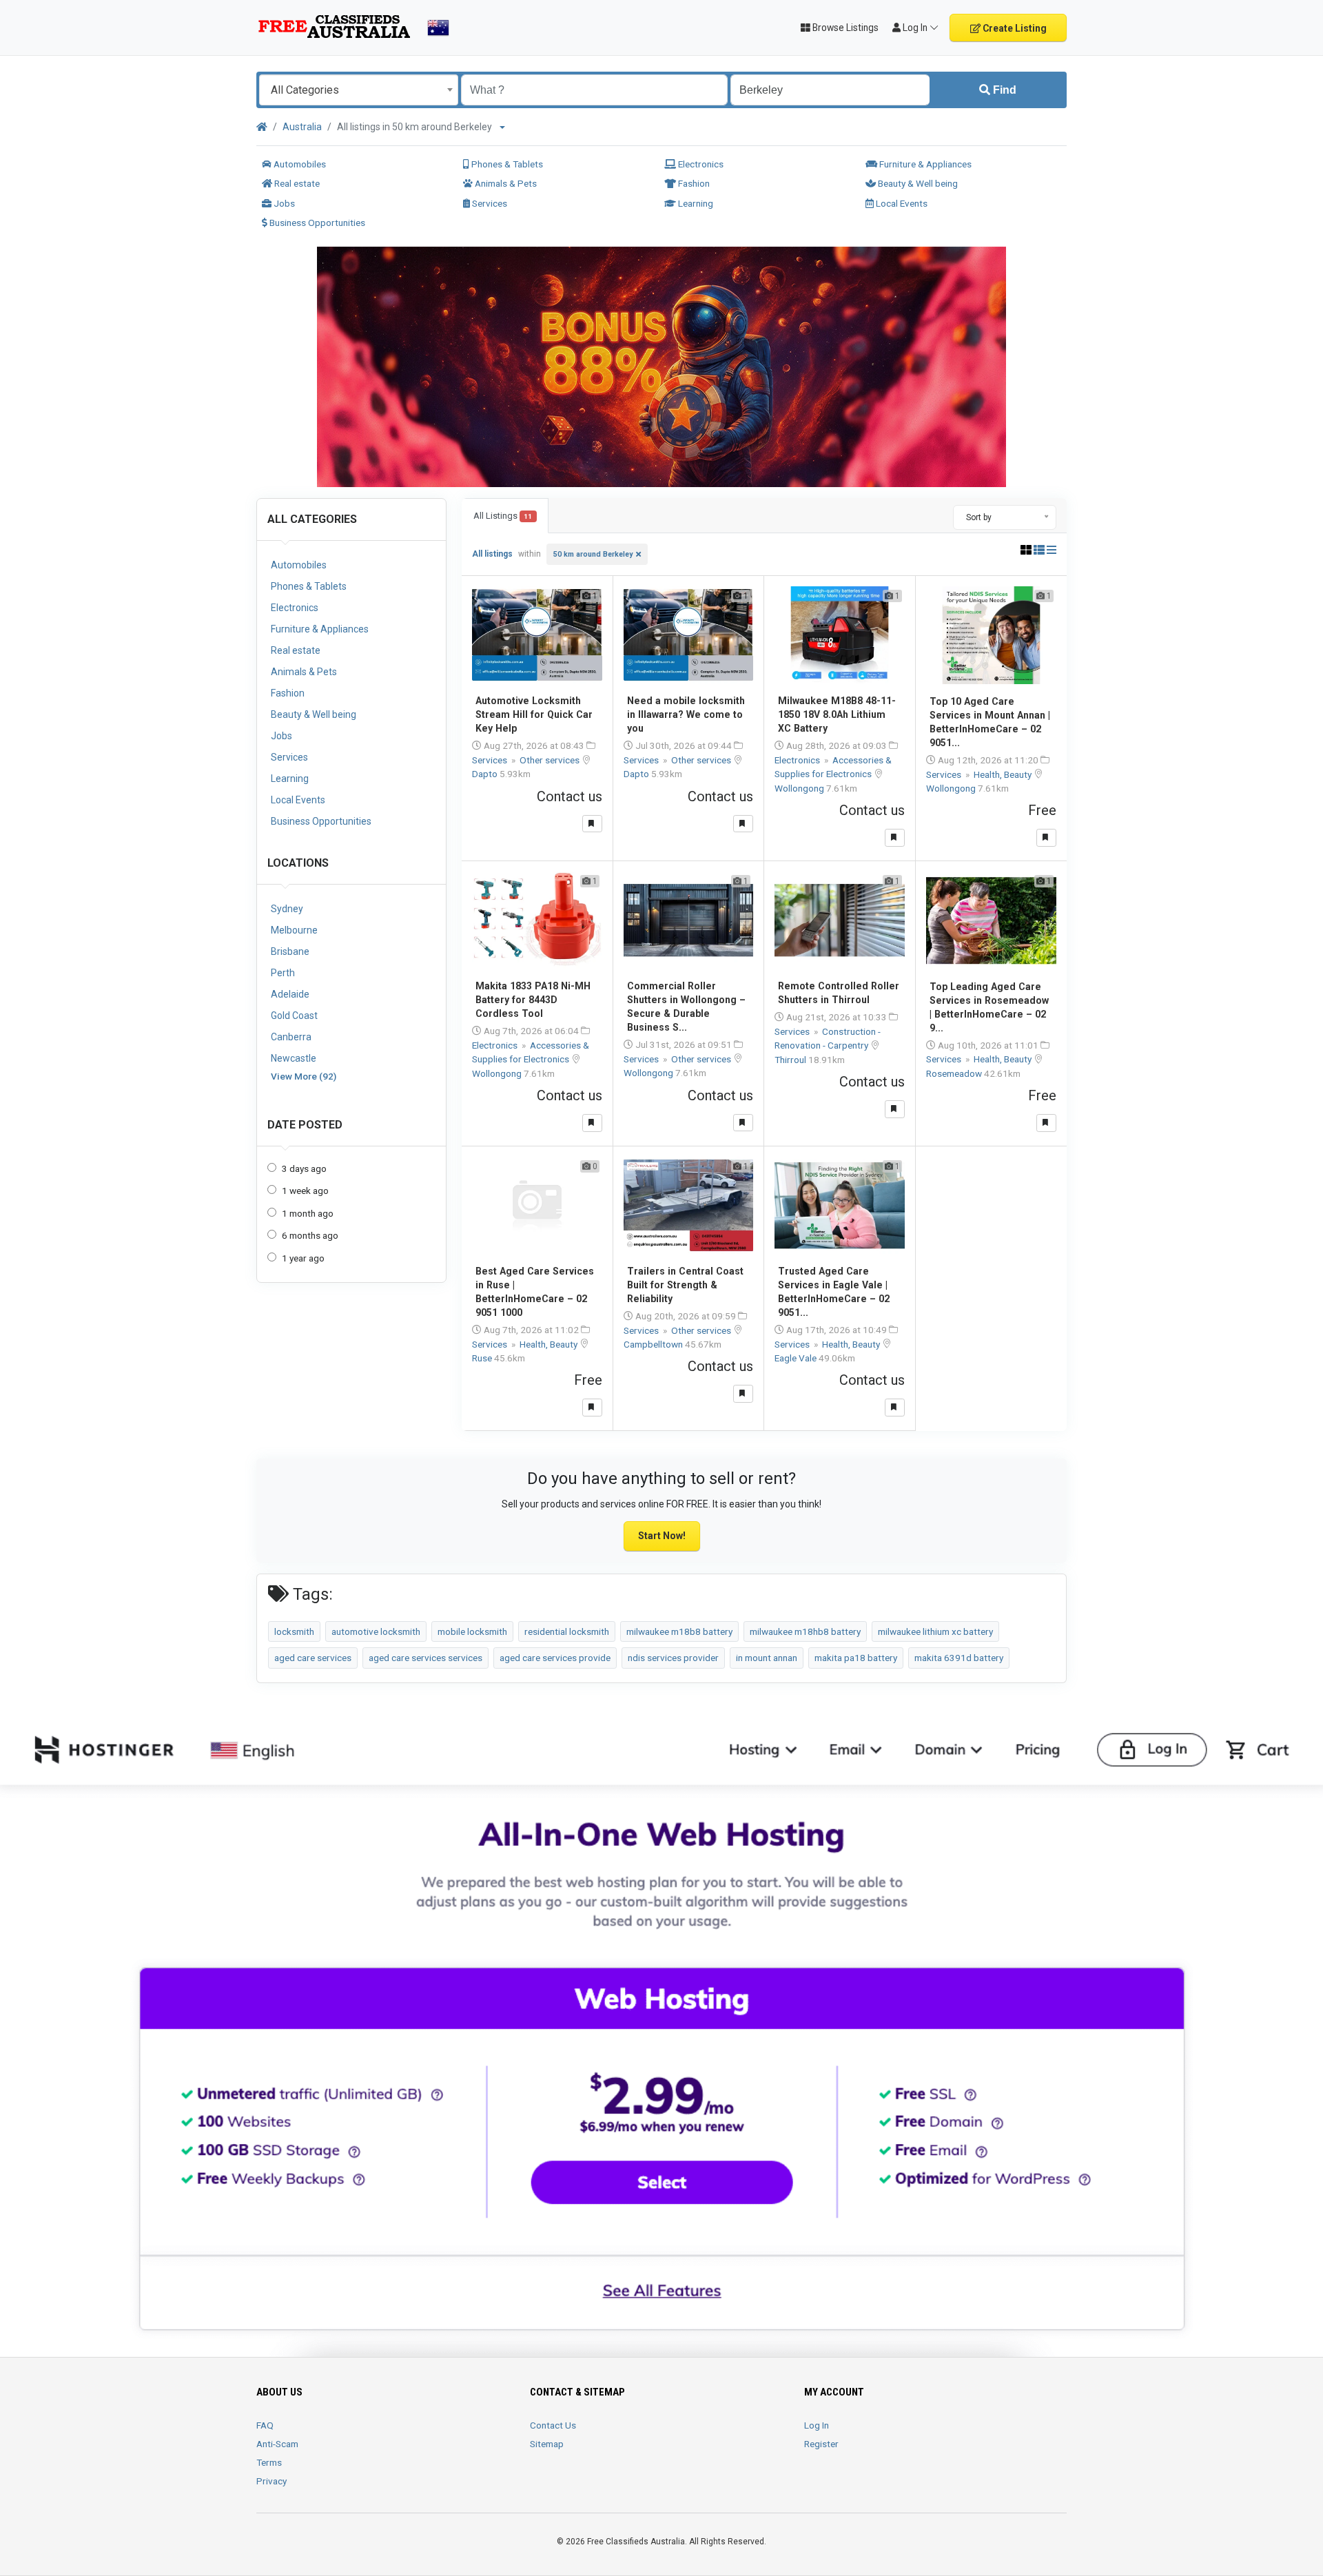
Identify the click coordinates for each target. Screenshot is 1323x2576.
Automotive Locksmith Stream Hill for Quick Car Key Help (534, 714)
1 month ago (308, 1213)
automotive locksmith (376, 1631)
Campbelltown (654, 1344)
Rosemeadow (955, 1073)
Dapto (486, 774)
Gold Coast (294, 1016)
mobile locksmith (472, 1631)
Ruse (483, 1358)
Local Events (901, 203)
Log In (817, 2425)
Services (489, 203)
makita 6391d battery (959, 1658)
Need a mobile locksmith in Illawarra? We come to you (686, 714)
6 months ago (310, 1235)
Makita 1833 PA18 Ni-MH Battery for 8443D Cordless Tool (533, 1000)
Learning (695, 203)
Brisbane (290, 951)
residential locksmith (567, 1631)
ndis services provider (673, 1658)
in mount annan (767, 1658)
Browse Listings (844, 28)
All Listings (503, 516)
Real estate (296, 183)
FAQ (265, 2425)
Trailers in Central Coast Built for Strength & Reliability (685, 1285)
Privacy (271, 2481)
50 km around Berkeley (593, 554)
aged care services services (425, 1658)
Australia (302, 127)
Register (821, 2444)
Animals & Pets (505, 183)
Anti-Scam (277, 2444)
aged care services (313, 1658)
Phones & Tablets (506, 164)
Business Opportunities (316, 223)
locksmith (294, 1631)
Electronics (700, 164)
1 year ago (303, 1258)
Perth (283, 973)
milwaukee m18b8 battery (679, 1631)
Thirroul (791, 1060)
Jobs (283, 203)
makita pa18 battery (856, 1658)
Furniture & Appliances (924, 164)
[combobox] (359, 90)
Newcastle (294, 1058)
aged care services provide (555, 1658)
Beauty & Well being (917, 183)
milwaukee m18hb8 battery (805, 1631)
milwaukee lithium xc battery (935, 1631)
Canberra (291, 1037)
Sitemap (547, 2444)
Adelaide (290, 994)
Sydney (287, 909)
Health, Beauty (1004, 774)
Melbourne (294, 930)
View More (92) (304, 1076)
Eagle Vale (797, 1358)
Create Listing (1014, 28)
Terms (269, 2462)
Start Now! (662, 1536)
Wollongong (800, 788)
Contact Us (553, 2425)
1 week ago (305, 1191)
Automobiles (299, 164)
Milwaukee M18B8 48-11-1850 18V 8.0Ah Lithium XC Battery (837, 714)
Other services (551, 760)
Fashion (693, 183)
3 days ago (304, 1168)
